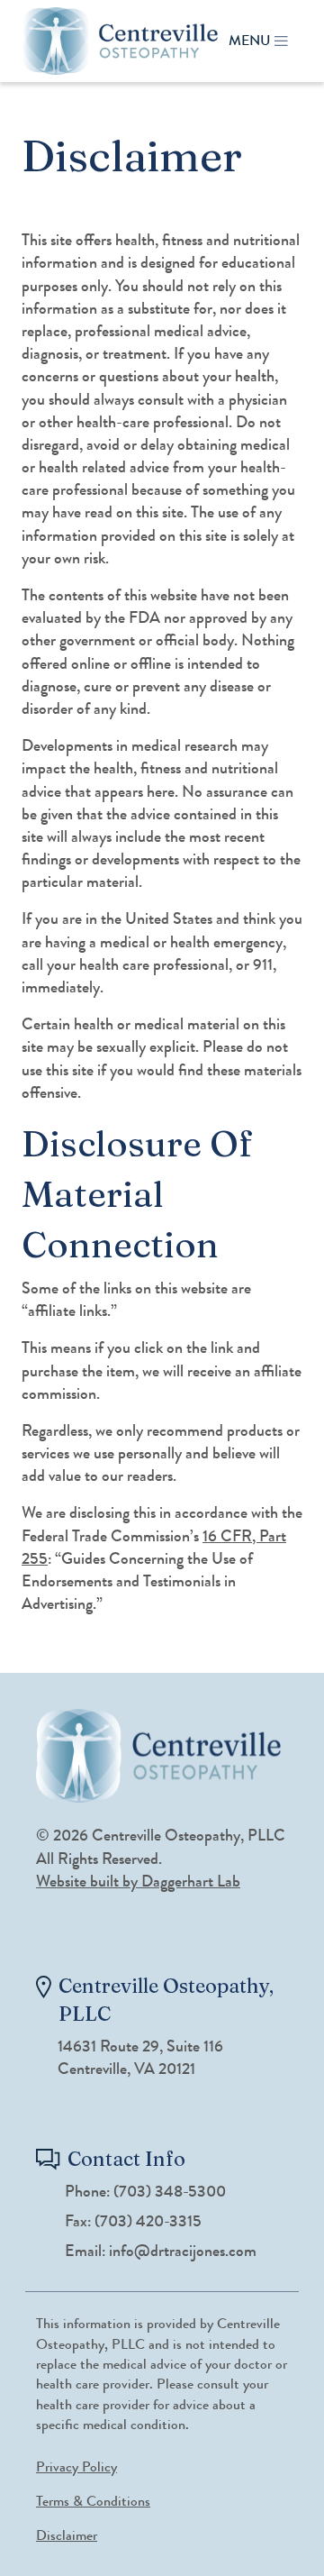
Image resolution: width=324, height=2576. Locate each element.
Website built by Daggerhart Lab (138, 1881)
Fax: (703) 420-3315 (133, 2221)
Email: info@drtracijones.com (161, 2251)
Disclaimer (67, 2535)
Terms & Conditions (93, 2501)
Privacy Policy (76, 2466)
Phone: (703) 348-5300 (145, 2192)
